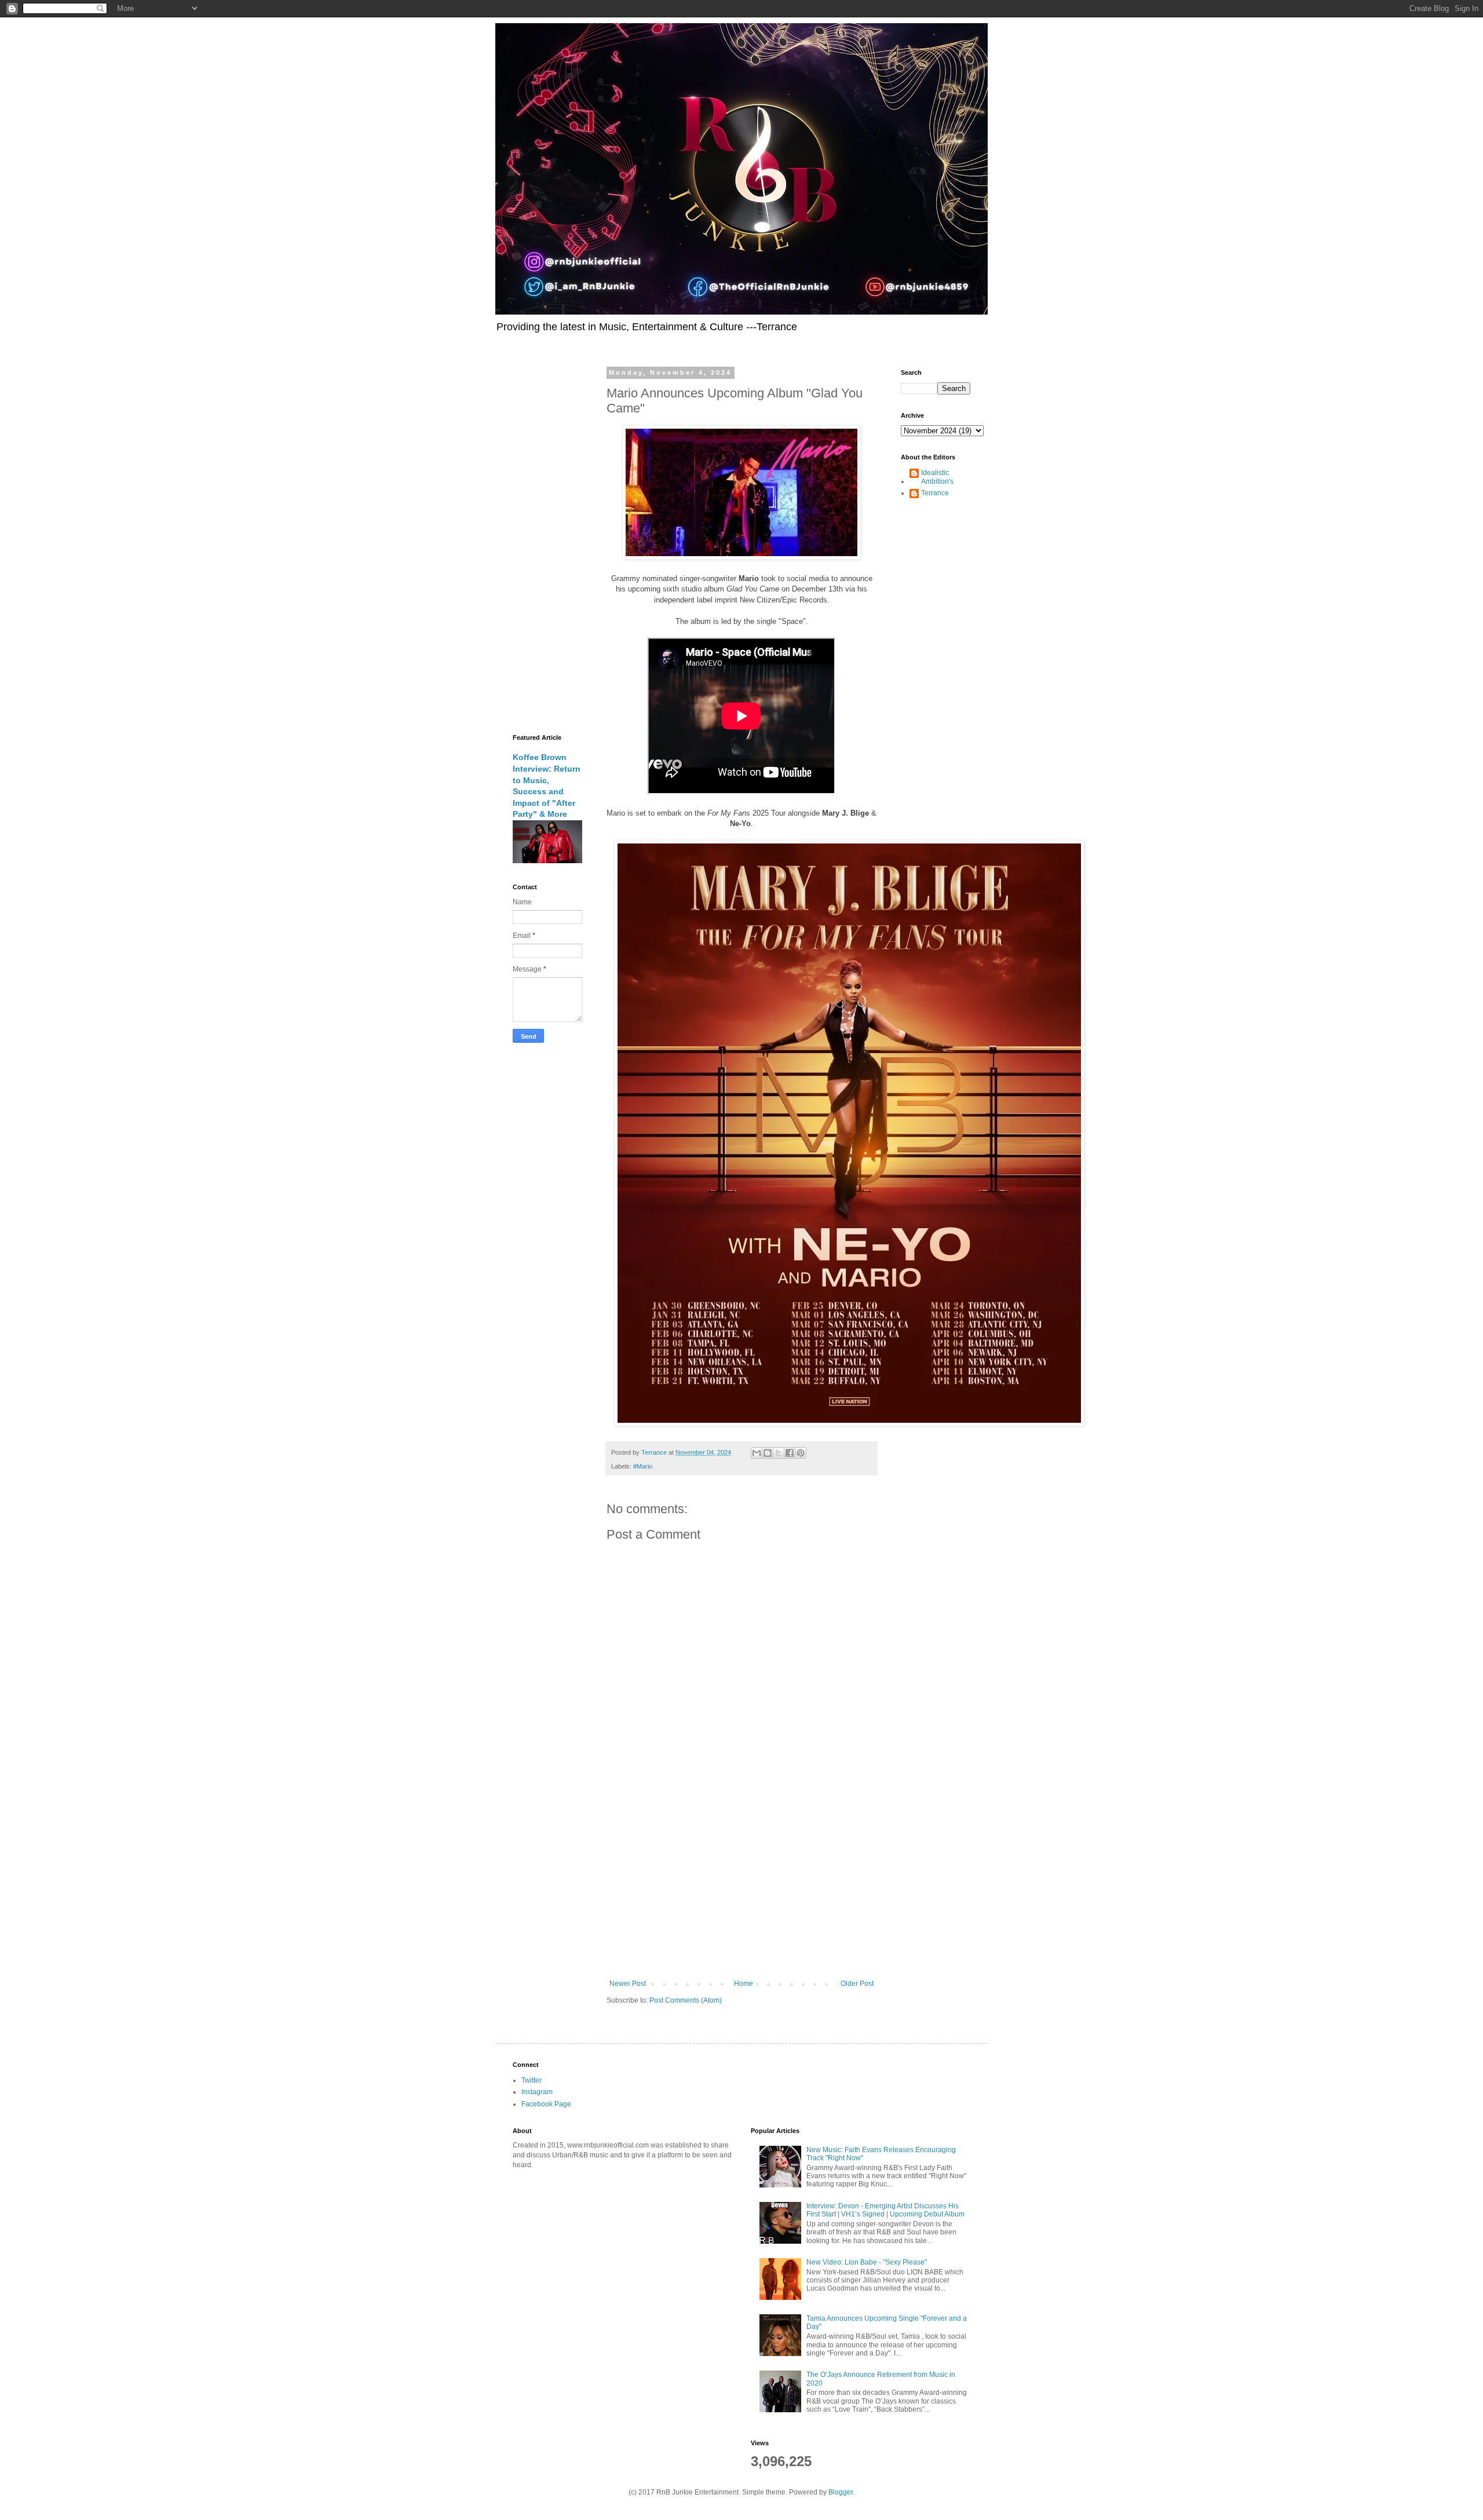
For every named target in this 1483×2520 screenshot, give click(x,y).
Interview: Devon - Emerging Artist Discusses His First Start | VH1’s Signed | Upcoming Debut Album (885, 2210)
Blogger (841, 2492)
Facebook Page (546, 2104)
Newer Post (628, 1984)
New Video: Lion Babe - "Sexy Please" (867, 2262)
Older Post (857, 1984)
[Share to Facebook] (790, 1453)
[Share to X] (779, 1453)
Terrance (935, 493)
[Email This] (757, 1453)
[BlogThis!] (768, 1453)
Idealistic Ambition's (937, 477)
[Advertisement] (741, 1884)
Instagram (537, 2092)
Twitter (532, 2080)
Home (744, 1984)
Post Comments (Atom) (686, 2000)
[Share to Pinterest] (801, 1453)
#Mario (643, 1466)
